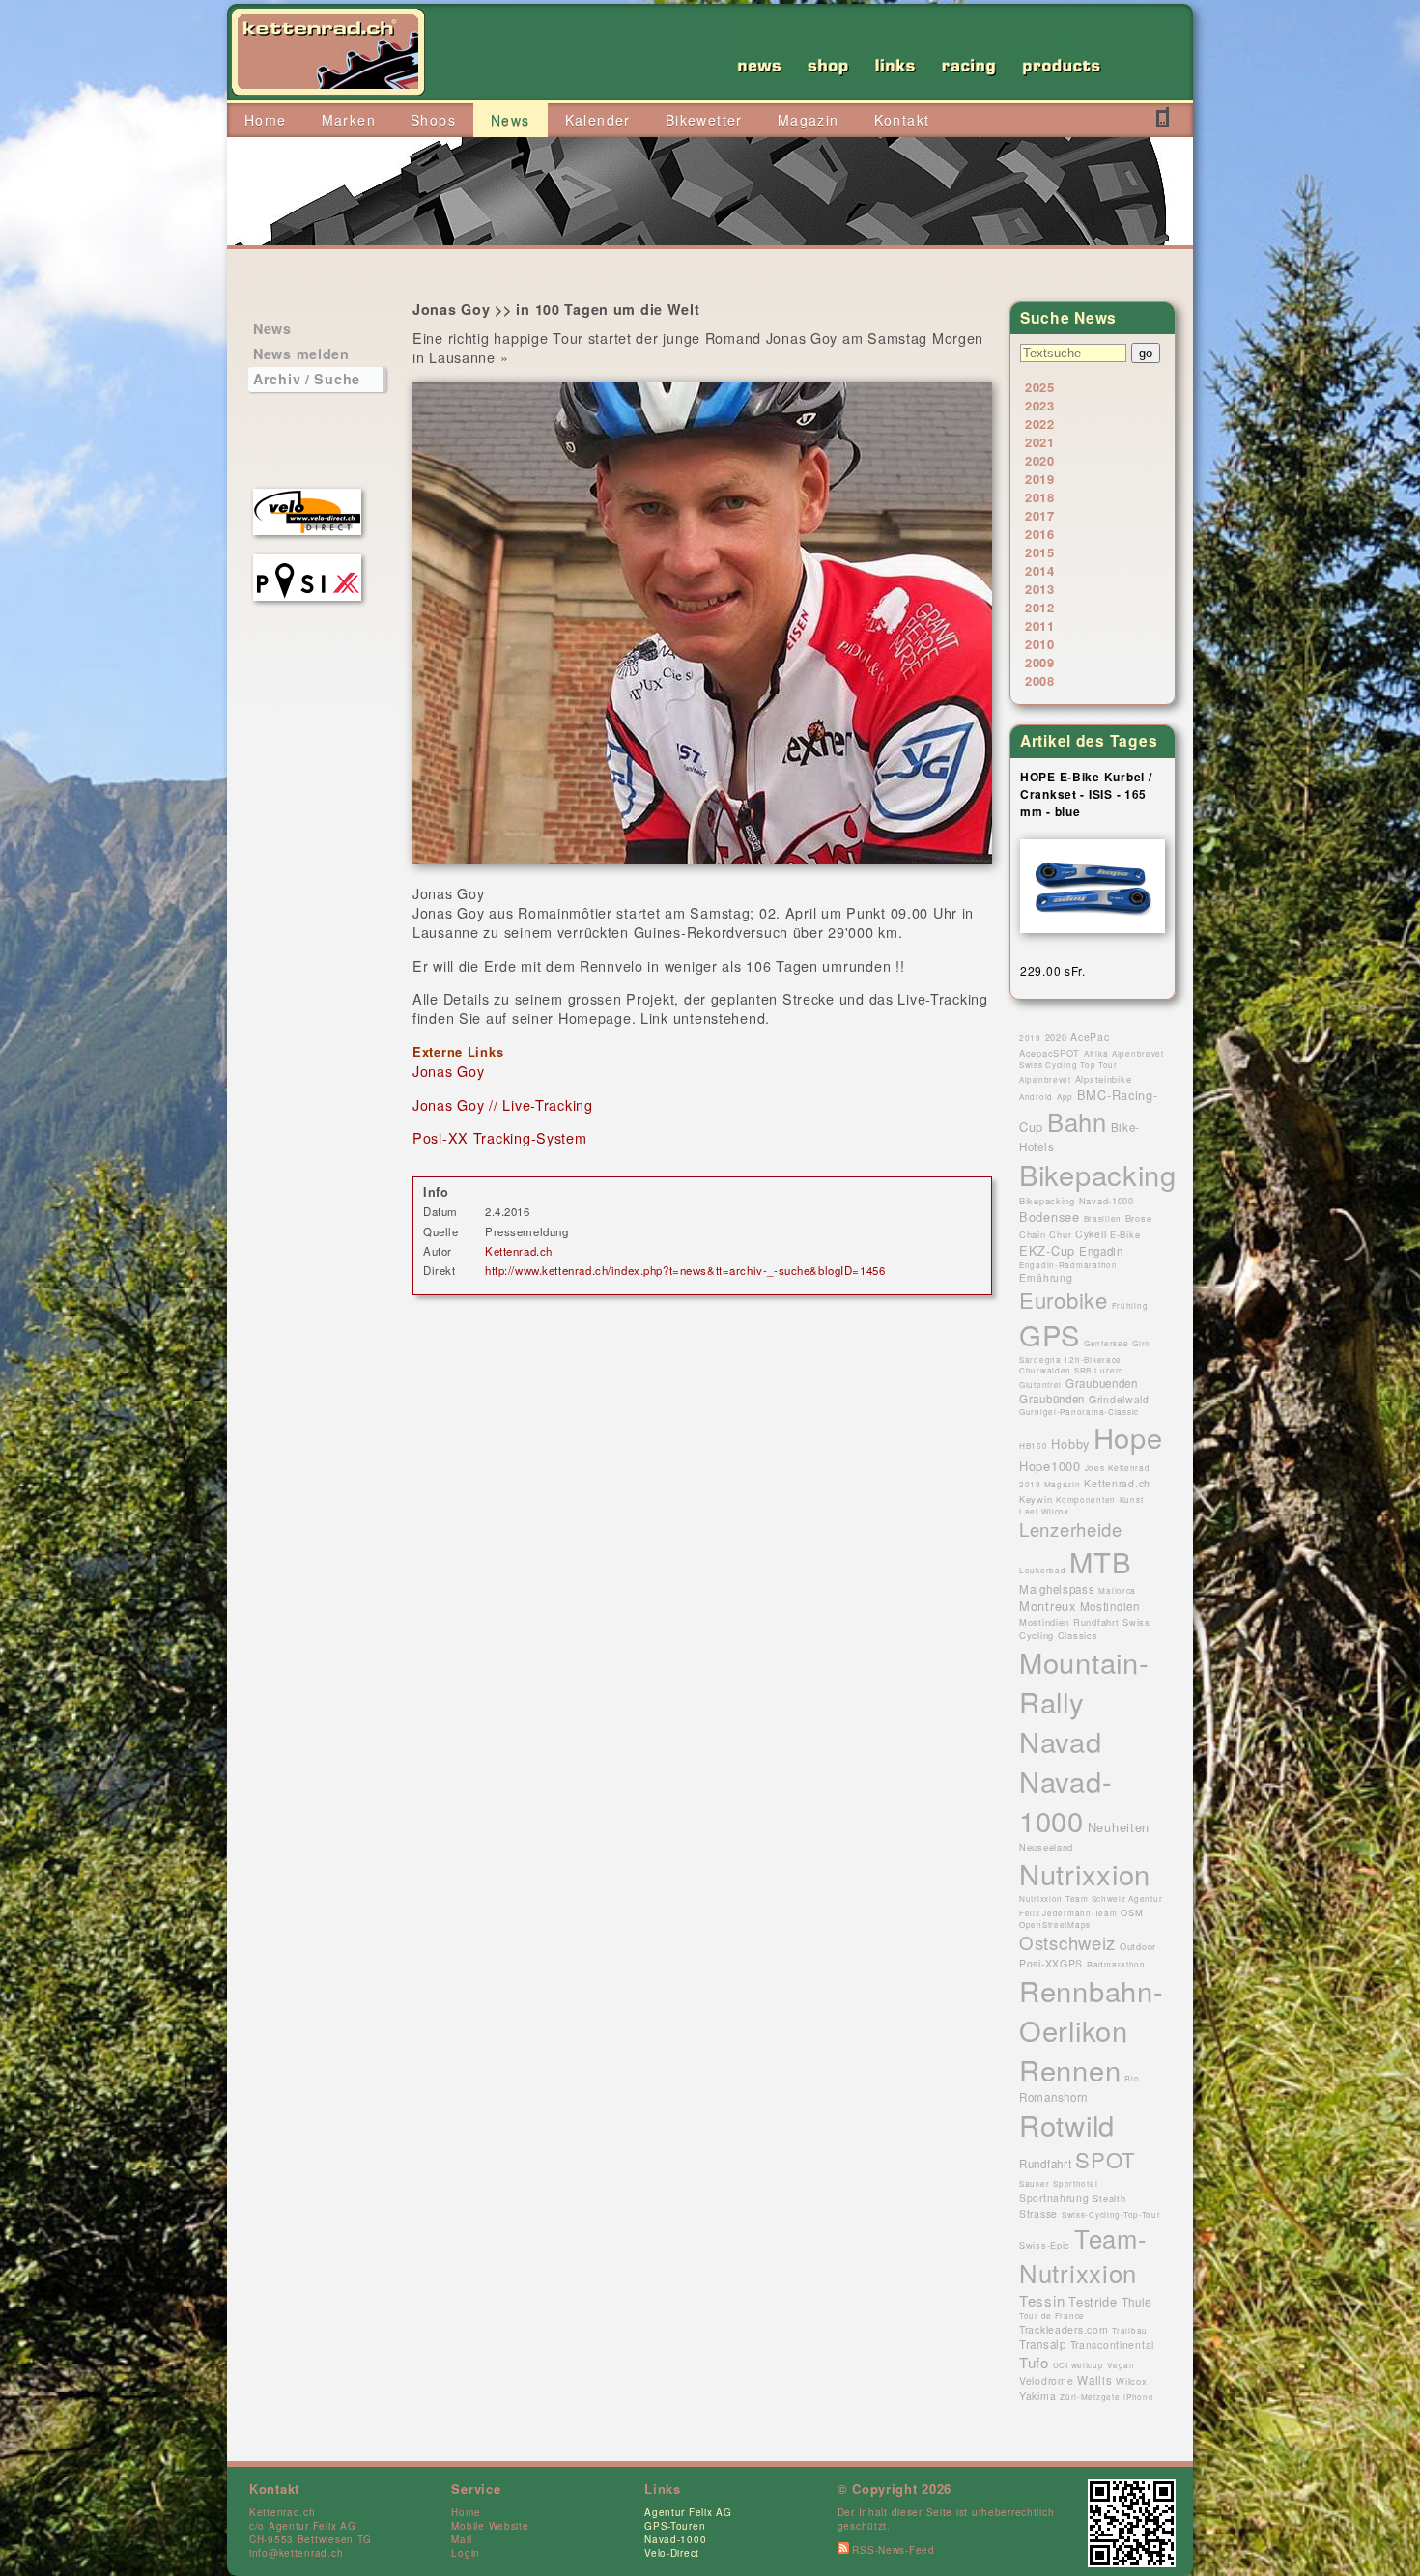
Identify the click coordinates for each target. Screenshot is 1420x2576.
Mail (461, 2539)
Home (466, 2512)
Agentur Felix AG (688, 2512)
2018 (1040, 497)
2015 (1040, 552)
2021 (1040, 442)
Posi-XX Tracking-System (500, 1137)
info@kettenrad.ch (296, 2553)
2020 (1040, 460)
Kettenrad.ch (519, 1251)
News (272, 328)
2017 (1040, 515)
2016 (1040, 534)
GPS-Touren (675, 2526)
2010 (1040, 644)
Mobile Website (490, 2526)
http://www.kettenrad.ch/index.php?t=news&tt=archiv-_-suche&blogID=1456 (685, 1270)
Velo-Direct (672, 2553)
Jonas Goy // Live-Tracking (503, 1104)
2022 (1040, 424)
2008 (1040, 680)
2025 (1040, 387)
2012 (1040, 607)
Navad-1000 (675, 2539)
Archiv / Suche (307, 379)
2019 (1040, 479)
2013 (1040, 589)
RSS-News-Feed (892, 2550)
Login (466, 2553)
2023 (1040, 405)
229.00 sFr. (1053, 970)
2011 (1040, 625)
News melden (301, 354)
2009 (1040, 662)
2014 (1040, 570)
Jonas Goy (448, 1071)
